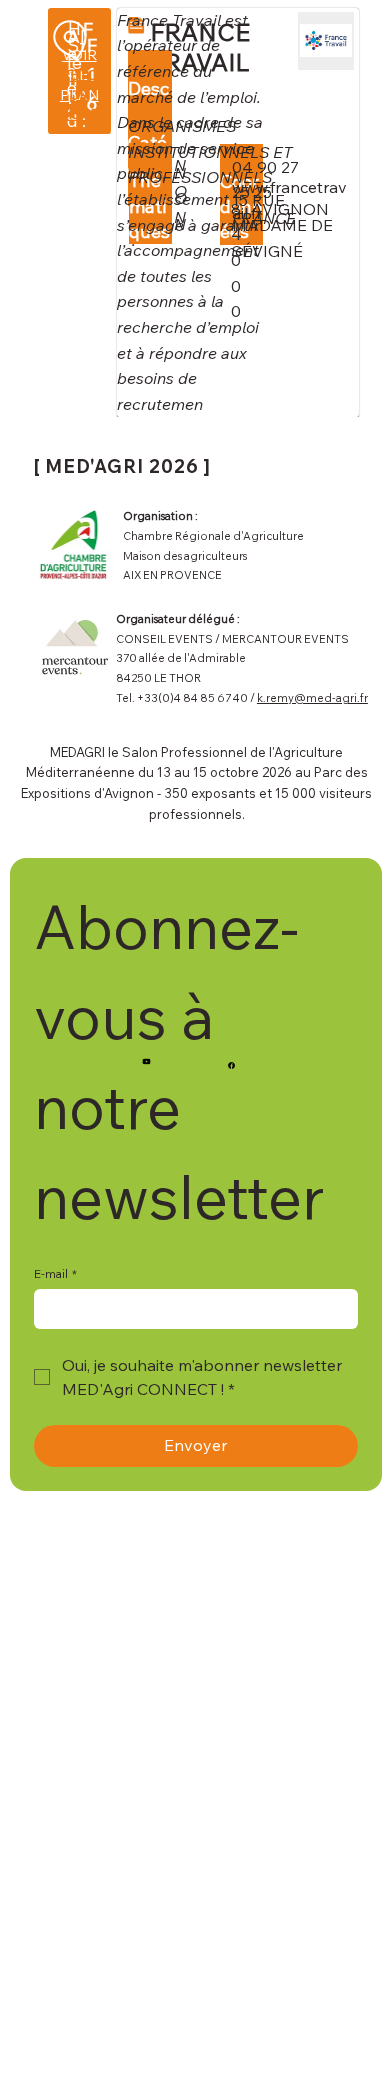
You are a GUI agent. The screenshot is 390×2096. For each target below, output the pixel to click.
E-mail (55, 1273)
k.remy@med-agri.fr (312, 698)
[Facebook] (231, 1065)
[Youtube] (146, 1061)
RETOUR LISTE (79, 94)
